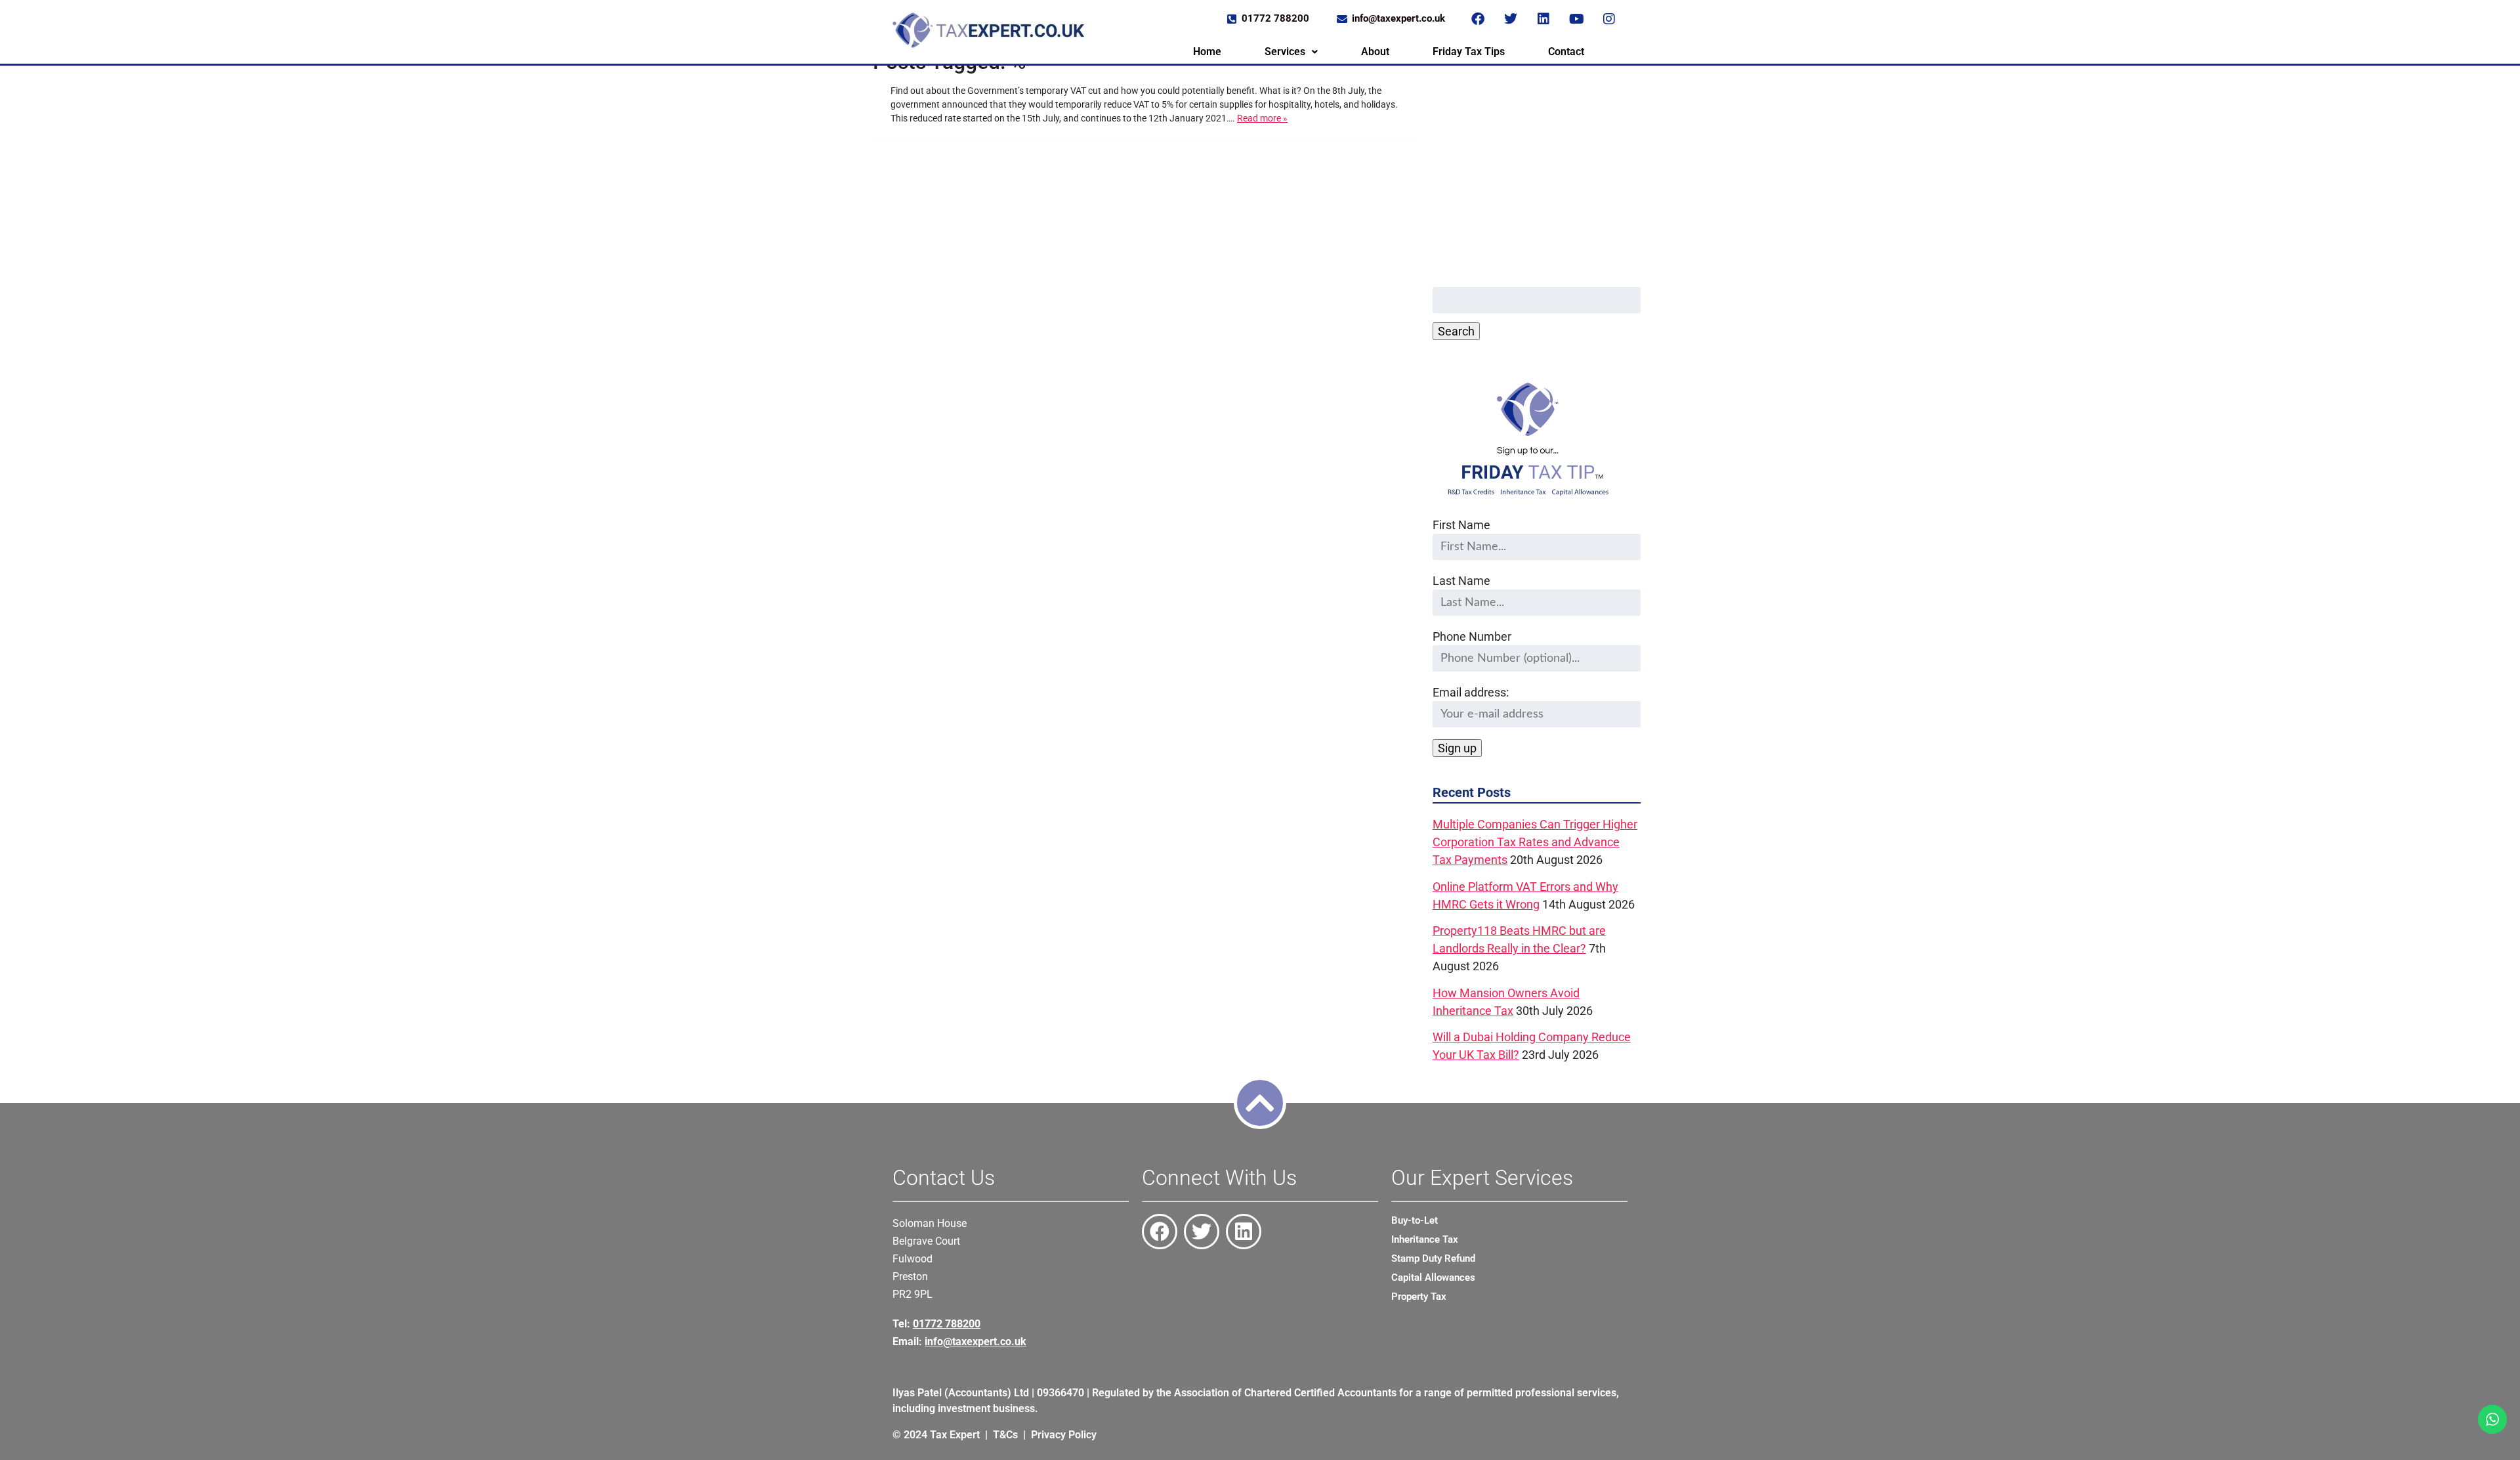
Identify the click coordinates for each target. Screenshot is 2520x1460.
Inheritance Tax (1425, 1239)
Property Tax (1419, 1297)
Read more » (1262, 118)
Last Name (1461, 581)
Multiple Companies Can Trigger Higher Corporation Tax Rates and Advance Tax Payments (1535, 842)
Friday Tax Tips (1469, 52)
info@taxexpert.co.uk (976, 1342)
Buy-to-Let (1415, 1220)
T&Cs (1005, 1435)
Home (1207, 52)
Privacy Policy (1064, 1435)
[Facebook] (1478, 19)
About (1375, 52)
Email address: (1471, 692)
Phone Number (1472, 636)
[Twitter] (1511, 19)
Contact (1566, 52)
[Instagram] (1609, 19)
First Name (1461, 525)
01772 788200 (947, 1324)
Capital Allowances (1433, 1277)
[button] (1291, 52)
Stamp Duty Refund (1433, 1258)
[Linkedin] (1543, 19)
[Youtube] (1576, 19)
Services (1285, 52)
